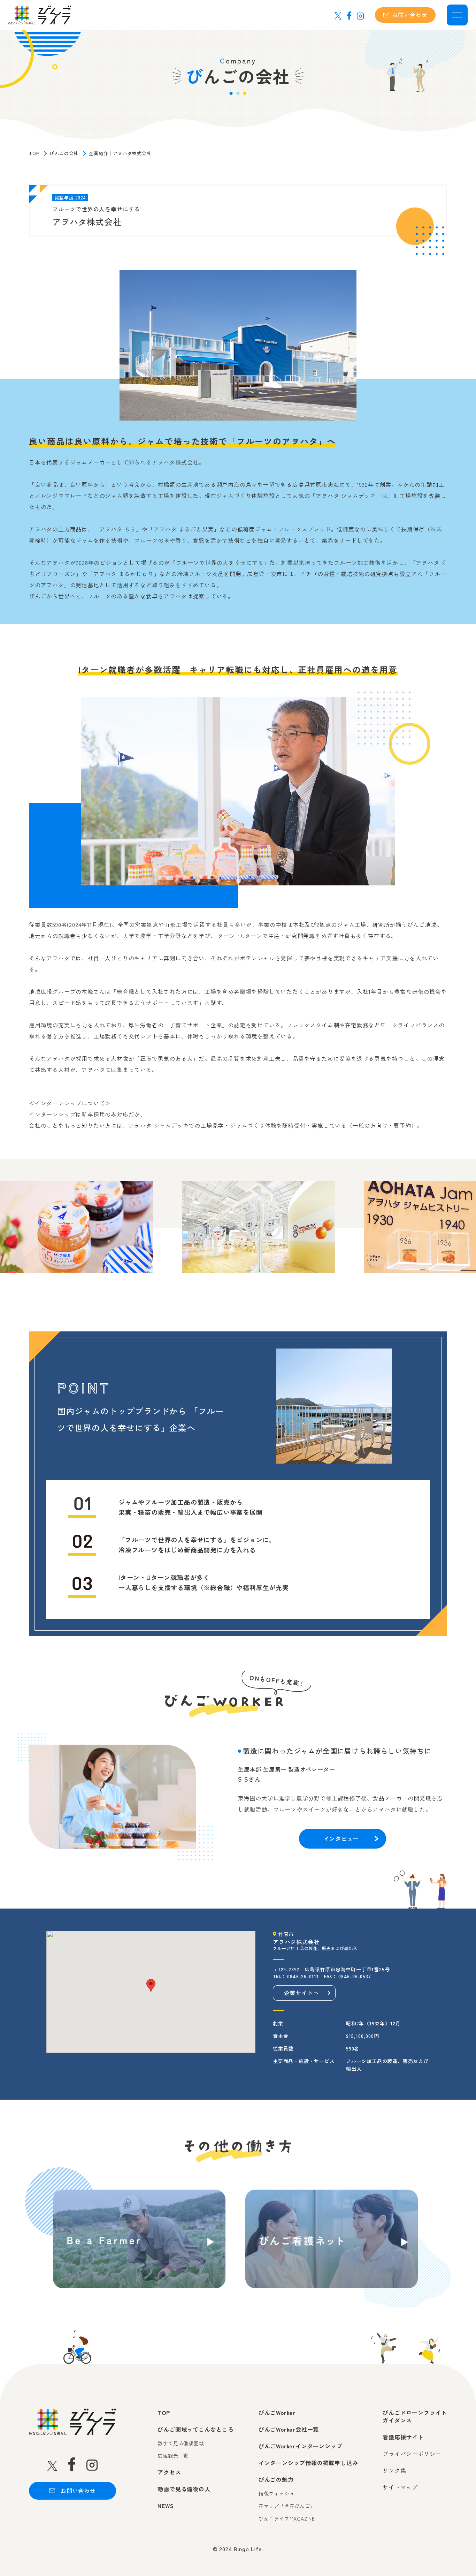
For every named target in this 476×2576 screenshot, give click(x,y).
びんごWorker (277, 2412)
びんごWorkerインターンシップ (301, 2446)
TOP (34, 153)
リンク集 (394, 2470)
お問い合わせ (410, 15)
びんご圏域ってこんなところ (195, 2429)
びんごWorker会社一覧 (289, 2429)
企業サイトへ (302, 1993)
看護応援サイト (403, 2437)
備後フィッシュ (277, 2494)
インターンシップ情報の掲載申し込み (308, 2463)
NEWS (166, 2506)
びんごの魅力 (276, 2479)
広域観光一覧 (173, 2456)
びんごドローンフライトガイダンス (415, 2416)
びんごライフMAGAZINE (287, 2519)
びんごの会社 (64, 153)
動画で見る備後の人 (184, 2489)
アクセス (169, 2472)
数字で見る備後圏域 (181, 2443)
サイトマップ (400, 2487)
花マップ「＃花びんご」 (287, 2506)
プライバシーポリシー (412, 2454)
